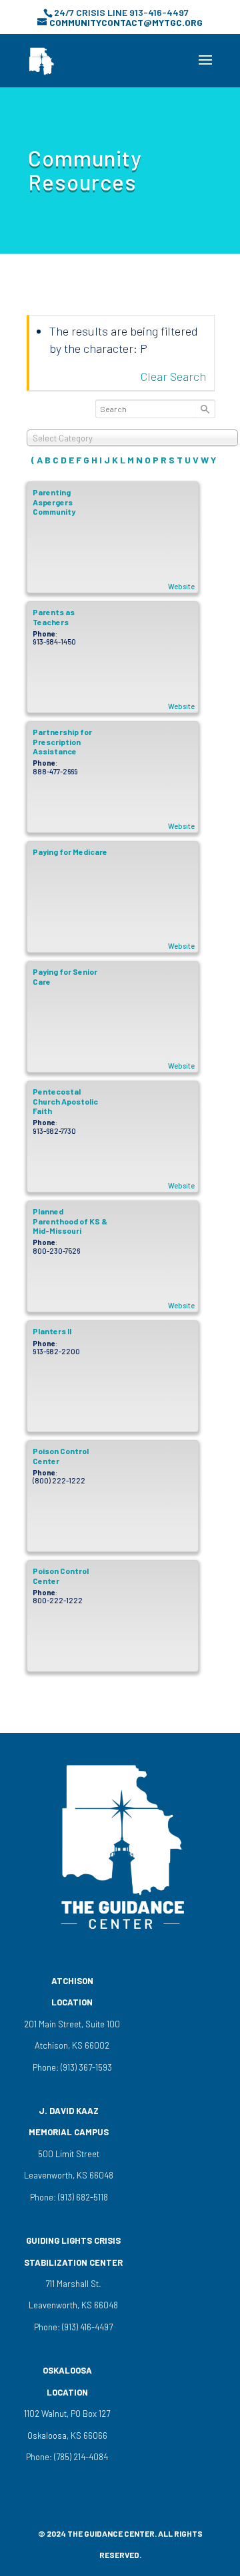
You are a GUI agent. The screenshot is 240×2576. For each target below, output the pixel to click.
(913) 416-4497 (87, 2327)
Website (181, 586)
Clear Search (173, 376)
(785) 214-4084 (80, 2457)
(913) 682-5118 (82, 2197)
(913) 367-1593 (85, 2067)
